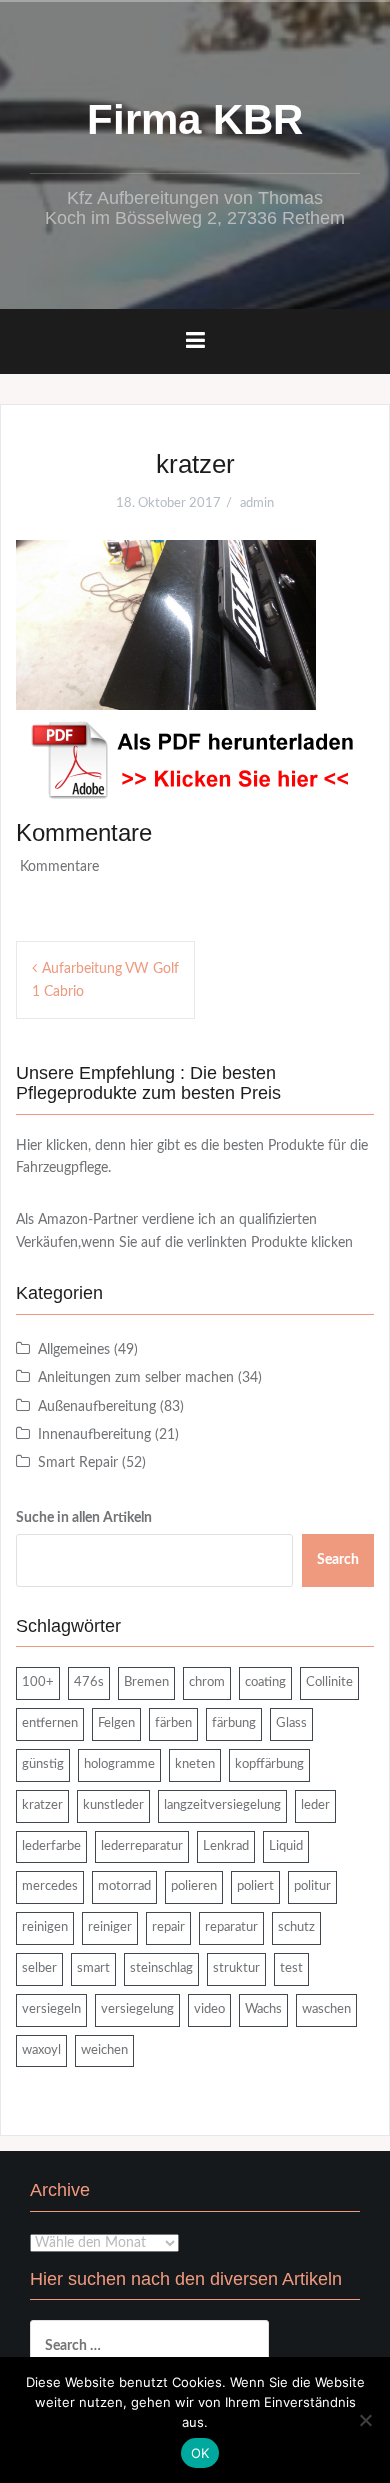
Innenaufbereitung (94, 1435)
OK (200, 2453)
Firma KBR (195, 119)
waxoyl (41, 2050)
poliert (255, 1886)
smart (93, 1968)
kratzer (42, 1805)
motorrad (124, 1886)
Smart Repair (78, 1463)
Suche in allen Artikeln (84, 1518)
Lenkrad (226, 1846)
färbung (234, 1723)
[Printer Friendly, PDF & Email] (195, 760)
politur (312, 1886)
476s (89, 1682)
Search (338, 1560)
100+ (38, 1682)
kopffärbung (269, 1764)
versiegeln (51, 2009)
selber (39, 1968)
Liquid (286, 1846)
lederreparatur (142, 1846)
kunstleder (113, 1805)
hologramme (119, 1764)
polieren (194, 1886)
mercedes (50, 1886)
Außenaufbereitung (97, 1407)
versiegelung (137, 2009)
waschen (326, 2009)
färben (173, 1723)
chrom (207, 1682)
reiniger (110, 1927)
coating (265, 1682)
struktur (236, 1968)
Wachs (263, 2009)
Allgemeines (74, 1350)
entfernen (50, 1723)
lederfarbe (51, 1846)
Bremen (146, 1682)
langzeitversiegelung (222, 1805)
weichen (104, 2050)
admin (257, 503)
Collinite (329, 1682)
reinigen (45, 1927)
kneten (195, 1764)
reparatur (231, 1927)
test (291, 1968)
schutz (296, 1927)
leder (315, 1805)
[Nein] (365, 2420)
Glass (291, 1723)
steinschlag (161, 1968)
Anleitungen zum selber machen (136, 1378)
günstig (43, 1764)
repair (168, 1927)
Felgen (116, 1723)
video (209, 2009)
